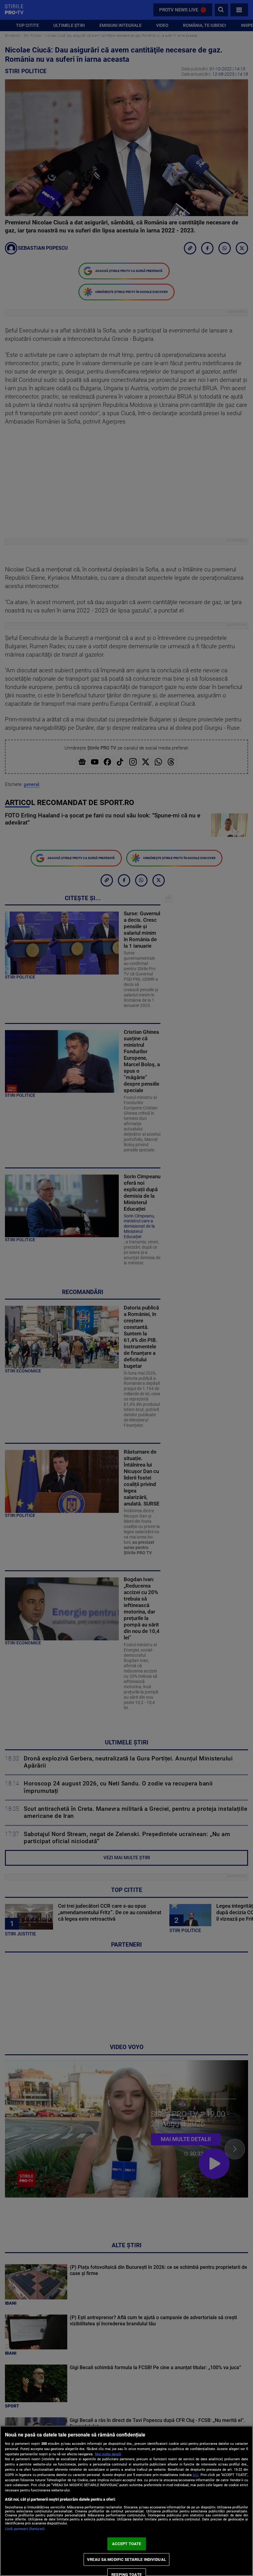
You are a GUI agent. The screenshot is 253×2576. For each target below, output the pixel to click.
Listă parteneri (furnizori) (25, 2529)
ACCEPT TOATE (127, 2544)
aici (195, 2475)
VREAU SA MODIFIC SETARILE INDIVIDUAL (126, 2559)
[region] (126, 2501)
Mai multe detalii (108, 2454)
